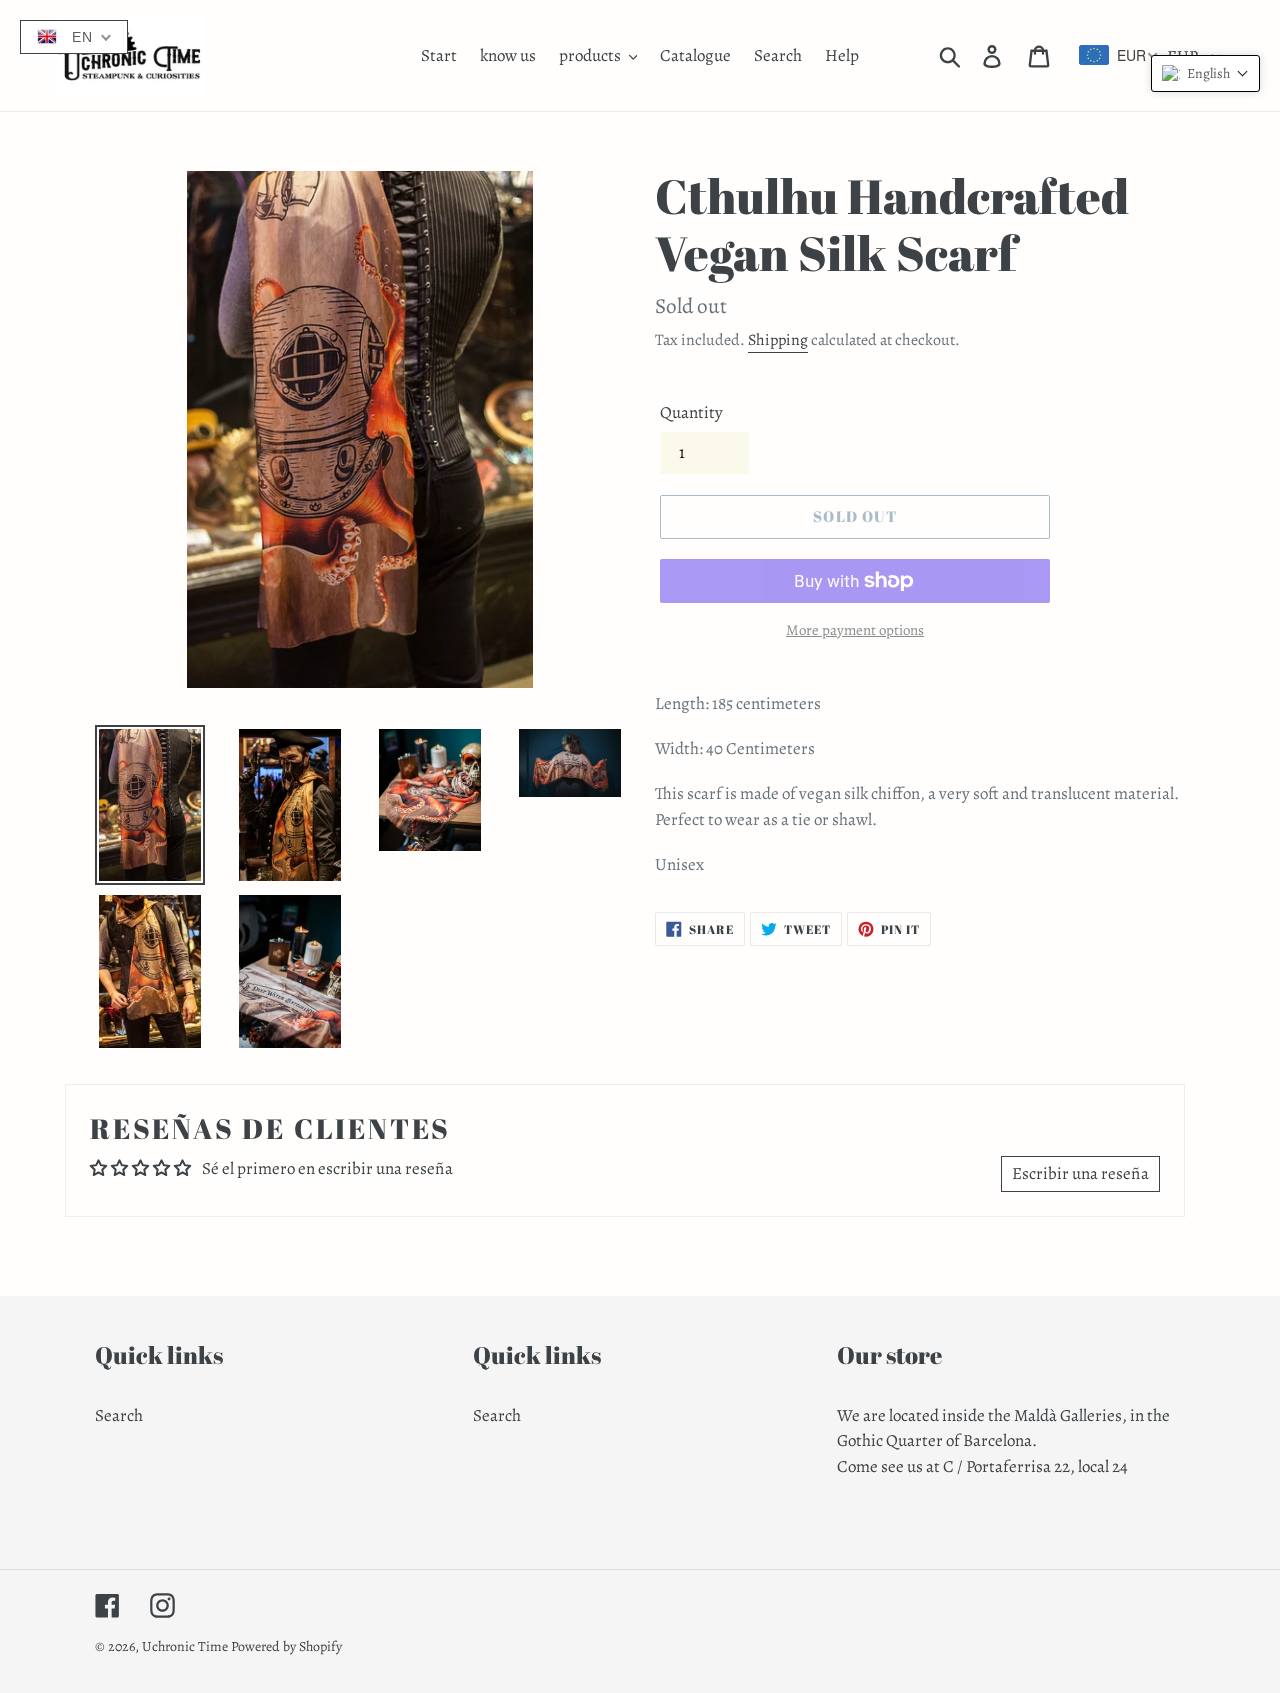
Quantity (691, 412)
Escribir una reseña (1080, 1173)
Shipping (778, 340)
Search (119, 1415)
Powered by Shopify (286, 1646)
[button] (1205, 73)
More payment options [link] (855, 630)
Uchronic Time (185, 1646)
